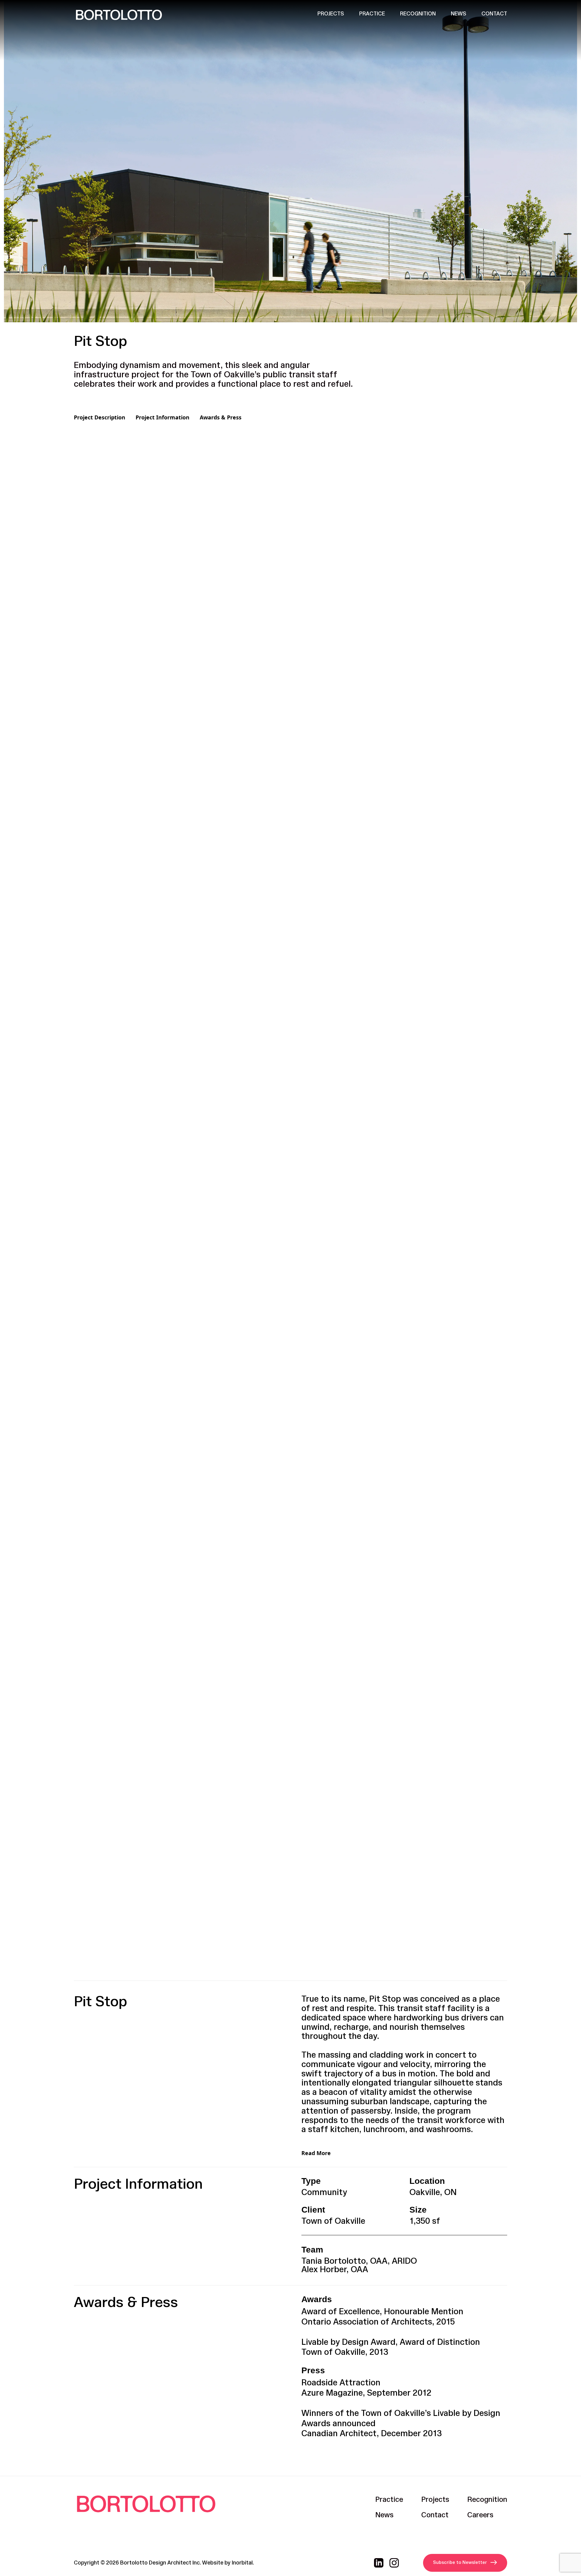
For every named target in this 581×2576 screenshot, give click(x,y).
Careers (480, 2515)
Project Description (100, 417)
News (459, 14)
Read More (316, 2153)
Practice (372, 14)
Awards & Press (221, 417)
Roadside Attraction (341, 2383)
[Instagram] (394, 2563)
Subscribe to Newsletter (460, 2563)
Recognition (418, 14)
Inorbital (242, 2563)
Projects (331, 14)
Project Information (162, 417)
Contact (494, 14)
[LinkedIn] (379, 2563)
